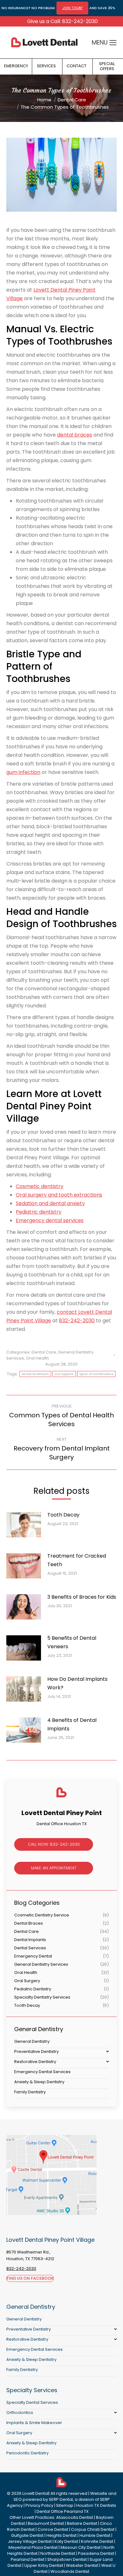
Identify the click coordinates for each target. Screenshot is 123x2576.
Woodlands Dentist (70, 2571)
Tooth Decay (63, 1515)
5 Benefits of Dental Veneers (72, 1642)
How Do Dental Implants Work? (77, 1683)
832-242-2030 (77, 1321)
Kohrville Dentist (97, 2541)
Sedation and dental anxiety (50, 1203)
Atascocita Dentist (75, 2517)
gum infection (23, 772)
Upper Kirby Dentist (44, 2565)
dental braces (75, 435)
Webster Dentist (82, 2565)
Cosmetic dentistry (40, 1186)
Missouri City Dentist (81, 2547)
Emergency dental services (50, 1220)
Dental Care (44, 1352)
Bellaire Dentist (82, 2523)
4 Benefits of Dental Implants (72, 1724)
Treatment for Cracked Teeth (77, 1560)
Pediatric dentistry (39, 1212)
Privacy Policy (39, 2505)
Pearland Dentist (28, 2559)
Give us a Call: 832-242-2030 (62, 21)
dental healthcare (35, 1374)
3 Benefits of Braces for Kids (82, 1597)
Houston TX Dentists (96, 2505)
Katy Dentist (66, 2541)
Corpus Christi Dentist (93, 2529)
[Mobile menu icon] (113, 43)
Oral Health (37, 1358)
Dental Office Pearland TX (63, 2511)
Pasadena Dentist (96, 2553)
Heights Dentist (61, 2535)
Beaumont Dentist (46, 2523)
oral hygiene (64, 1374)
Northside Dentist (58, 2553)
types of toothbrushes (96, 1374)
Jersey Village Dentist (30, 2541)
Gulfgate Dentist (27, 2535)
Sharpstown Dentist (67, 2559)
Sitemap (65, 2505)
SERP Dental (61, 2499)
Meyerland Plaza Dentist (33, 2547)
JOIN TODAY (72, 8)
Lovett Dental (35, 2493)
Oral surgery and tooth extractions (59, 1195)
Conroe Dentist (53, 2529)
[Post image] (27, 1527)
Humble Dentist (95, 2535)
